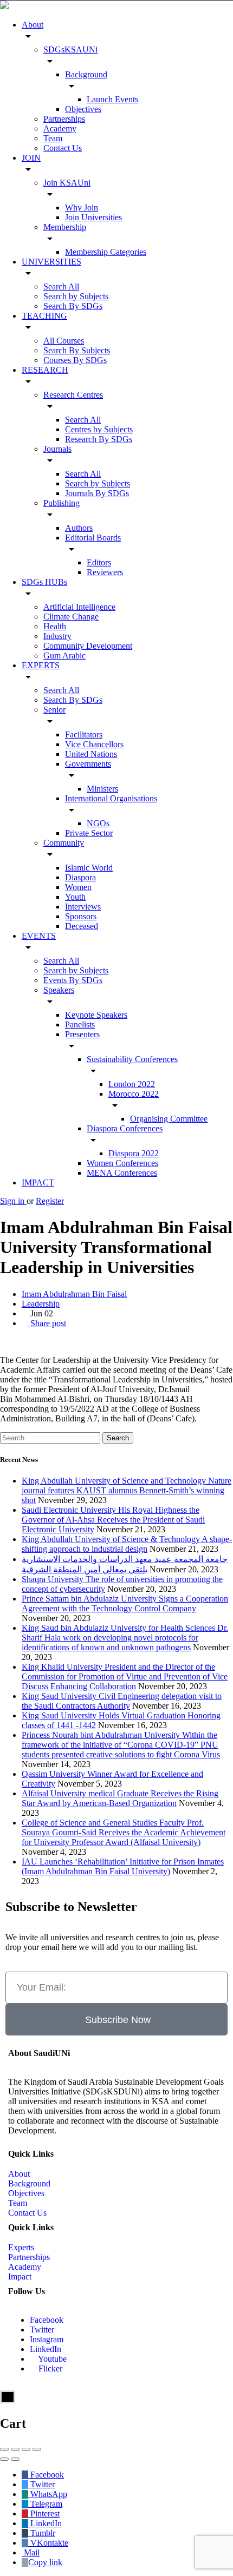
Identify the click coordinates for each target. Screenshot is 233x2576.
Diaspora (80, 877)
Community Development (88, 646)
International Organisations (111, 798)
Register (50, 1201)
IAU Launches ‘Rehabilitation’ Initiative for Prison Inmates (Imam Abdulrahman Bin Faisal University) (123, 1866)
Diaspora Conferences (125, 1128)
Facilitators (84, 734)
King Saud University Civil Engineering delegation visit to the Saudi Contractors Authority (122, 1701)
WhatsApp (48, 2494)
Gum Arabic (64, 655)
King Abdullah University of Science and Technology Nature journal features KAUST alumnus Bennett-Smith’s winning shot (127, 1490)
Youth (75, 897)
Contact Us (63, 148)
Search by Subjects (76, 296)
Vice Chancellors (94, 744)
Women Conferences (122, 1163)
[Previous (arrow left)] (4, 2459)
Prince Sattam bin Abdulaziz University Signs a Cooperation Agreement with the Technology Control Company (125, 1603)
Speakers (59, 990)
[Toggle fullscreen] (26, 2449)
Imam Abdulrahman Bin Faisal (74, 1294)
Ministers (102, 789)
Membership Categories (106, 252)
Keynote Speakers (96, 1015)
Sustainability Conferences (132, 1059)
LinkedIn (46, 2349)
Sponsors (81, 916)
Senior (54, 710)
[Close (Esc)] (4, 2449)
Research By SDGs (99, 439)
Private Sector (89, 833)
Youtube (51, 2359)
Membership (65, 227)
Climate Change (71, 617)
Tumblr (42, 2533)
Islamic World (89, 868)
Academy (60, 129)
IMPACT (38, 1182)
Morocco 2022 (134, 1094)
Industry (57, 636)
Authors (79, 528)
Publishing (62, 503)
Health (55, 626)
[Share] (15, 2449)
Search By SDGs (73, 306)
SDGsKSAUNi (70, 50)
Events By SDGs (73, 980)
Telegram (45, 2504)
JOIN (31, 158)
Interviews (83, 907)
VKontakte (48, 2543)
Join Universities (93, 217)
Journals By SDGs (97, 493)
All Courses (64, 341)
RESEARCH (45, 370)
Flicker (49, 2369)
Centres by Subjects (99, 429)
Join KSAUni (67, 183)
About (33, 25)
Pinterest (44, 2514)
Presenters (82, 1034)
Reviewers (105, 572)
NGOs (98, 823)
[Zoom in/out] (37, 2449)
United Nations (91, 754)
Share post (47, 1323)
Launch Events (112, 99)
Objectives (83, 109)
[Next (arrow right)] (15, 2459)
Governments (88, 764)
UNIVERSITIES (51, 262)
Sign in (13, 1201)
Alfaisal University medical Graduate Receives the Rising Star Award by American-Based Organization (120, 1798)
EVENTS (39, 936)
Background (86, 74)
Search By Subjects (77, 350)
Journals (57, 449)
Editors (99, 562)
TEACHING (44, 316)
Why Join (82, 207)
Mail (31, 2552)
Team (53, 138)
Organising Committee (169, 1119)
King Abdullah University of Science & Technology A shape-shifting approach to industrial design (127, 1544)
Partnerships (64, 119)
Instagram (47, 2339)
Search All (61, 286)
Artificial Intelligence (79, 607)
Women (78, 887)
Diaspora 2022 (134, 1153)
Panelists (80, 1025)
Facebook (47, 2320)
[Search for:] (51, 1437)
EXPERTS (41, 665)
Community (64, 843)
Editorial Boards (93, 538)
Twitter (42, 2330)
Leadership (41, 1304)
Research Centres (73, 395)
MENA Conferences (122, 1173)
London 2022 (132, 1084)
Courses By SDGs (75, 360)
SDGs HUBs (44, 582)
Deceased (82, 926)
